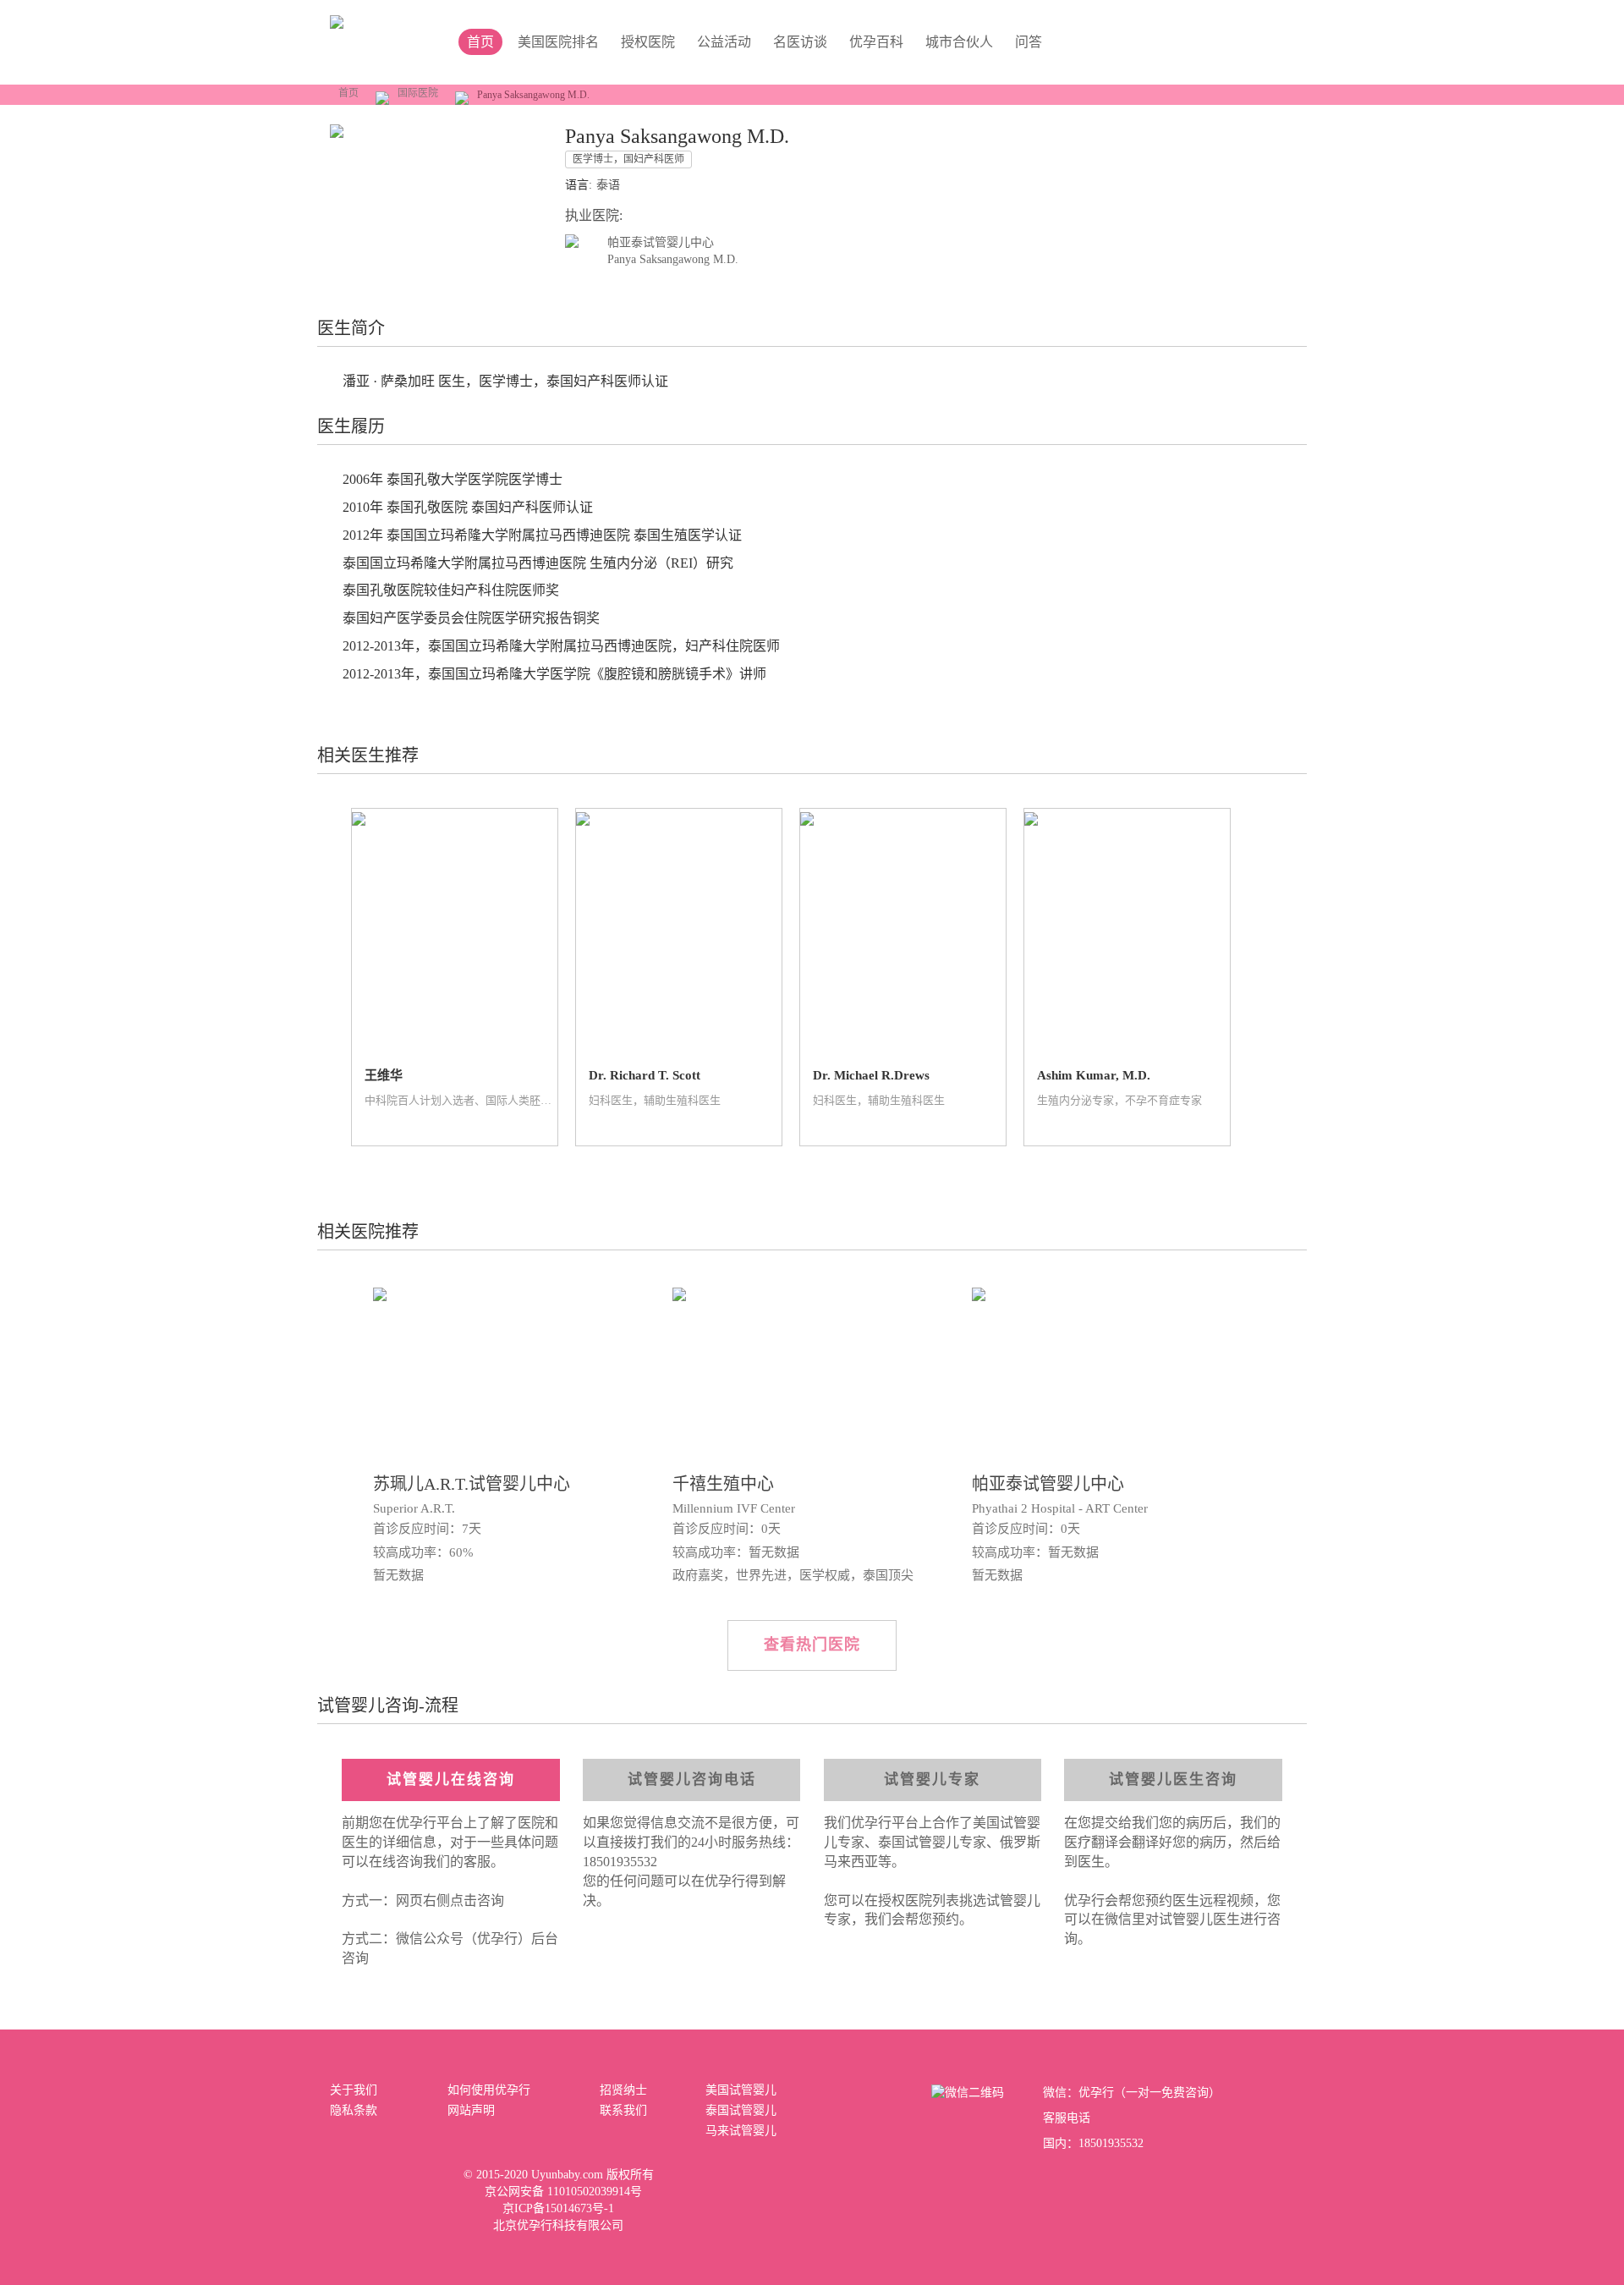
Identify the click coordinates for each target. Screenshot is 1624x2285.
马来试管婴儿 (741, 2131)
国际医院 (418, 93)
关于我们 (354, 2090)
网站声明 (471, 2110)
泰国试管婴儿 (741, 2110)
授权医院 (648, 42)
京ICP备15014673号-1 (558, 2208)
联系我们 (623, 2110)
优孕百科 (876, 42)
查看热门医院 (812, 1645)
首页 (348, 93)
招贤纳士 (623, 2090)
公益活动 (724, 42)
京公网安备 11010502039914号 (563, 2192)
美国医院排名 (558, 42)
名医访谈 (800, 42)
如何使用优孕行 (489, 2090)
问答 (1029, 42)
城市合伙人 (959, 42)
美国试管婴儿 (741, 2090)
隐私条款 (354, 2110)
